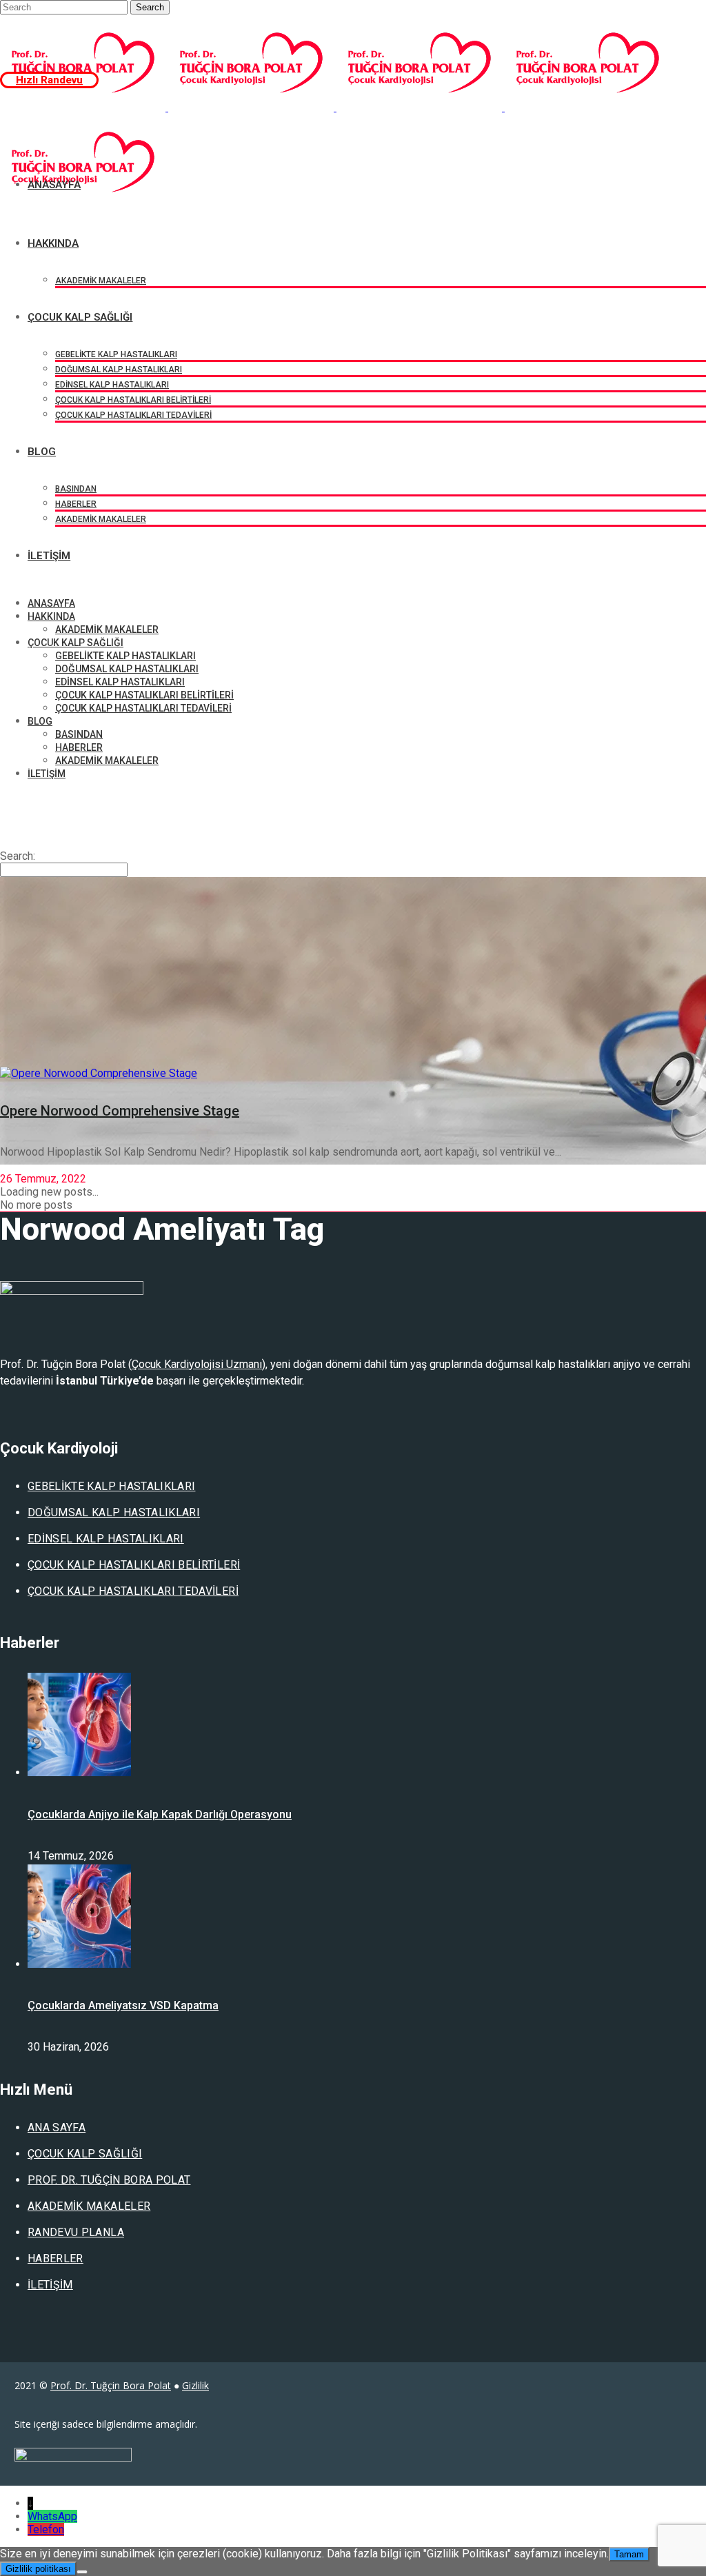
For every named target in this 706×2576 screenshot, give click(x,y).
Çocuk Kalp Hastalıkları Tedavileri (133, 1591)
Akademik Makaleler (89, 2206)
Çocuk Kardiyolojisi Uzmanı (197, 1364)
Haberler (56, 2258)
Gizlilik (195, 2385)
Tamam (629, 2554)
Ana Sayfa (57, 2127)
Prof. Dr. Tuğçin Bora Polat (109, 2180)
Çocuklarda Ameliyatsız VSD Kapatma (123, 2005)
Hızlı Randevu (49, 80)
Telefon (46, 2529)
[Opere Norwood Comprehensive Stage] (99, 1073)
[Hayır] (82, 2572)
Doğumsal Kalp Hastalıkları (114, 1512)
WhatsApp (52, 2516)
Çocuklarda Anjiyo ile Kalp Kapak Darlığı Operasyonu (160, 1814)
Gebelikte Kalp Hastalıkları (111, 1486)
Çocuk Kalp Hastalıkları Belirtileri (134, 1565)
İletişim (50, 2285)
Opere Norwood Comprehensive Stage (120, 1111)
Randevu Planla (76, 2232)
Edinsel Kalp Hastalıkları (106, 1539)
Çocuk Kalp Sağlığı (85, 2154)
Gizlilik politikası (38, 2569)
